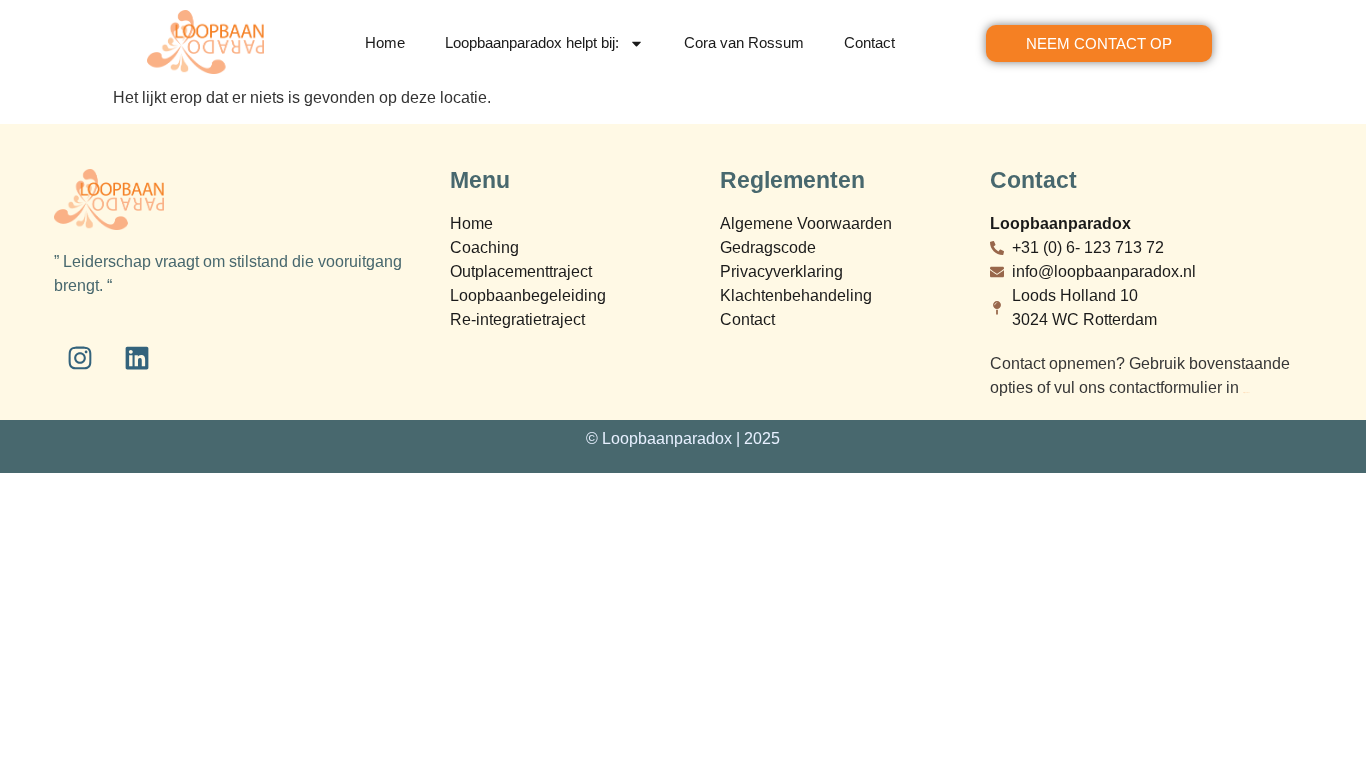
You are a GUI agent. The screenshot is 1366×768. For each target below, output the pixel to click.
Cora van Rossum (744, 42)
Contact (869, 42)
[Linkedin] (137, 358)
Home (385, 42)
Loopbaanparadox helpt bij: (532, 42)
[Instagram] (80, 358)
